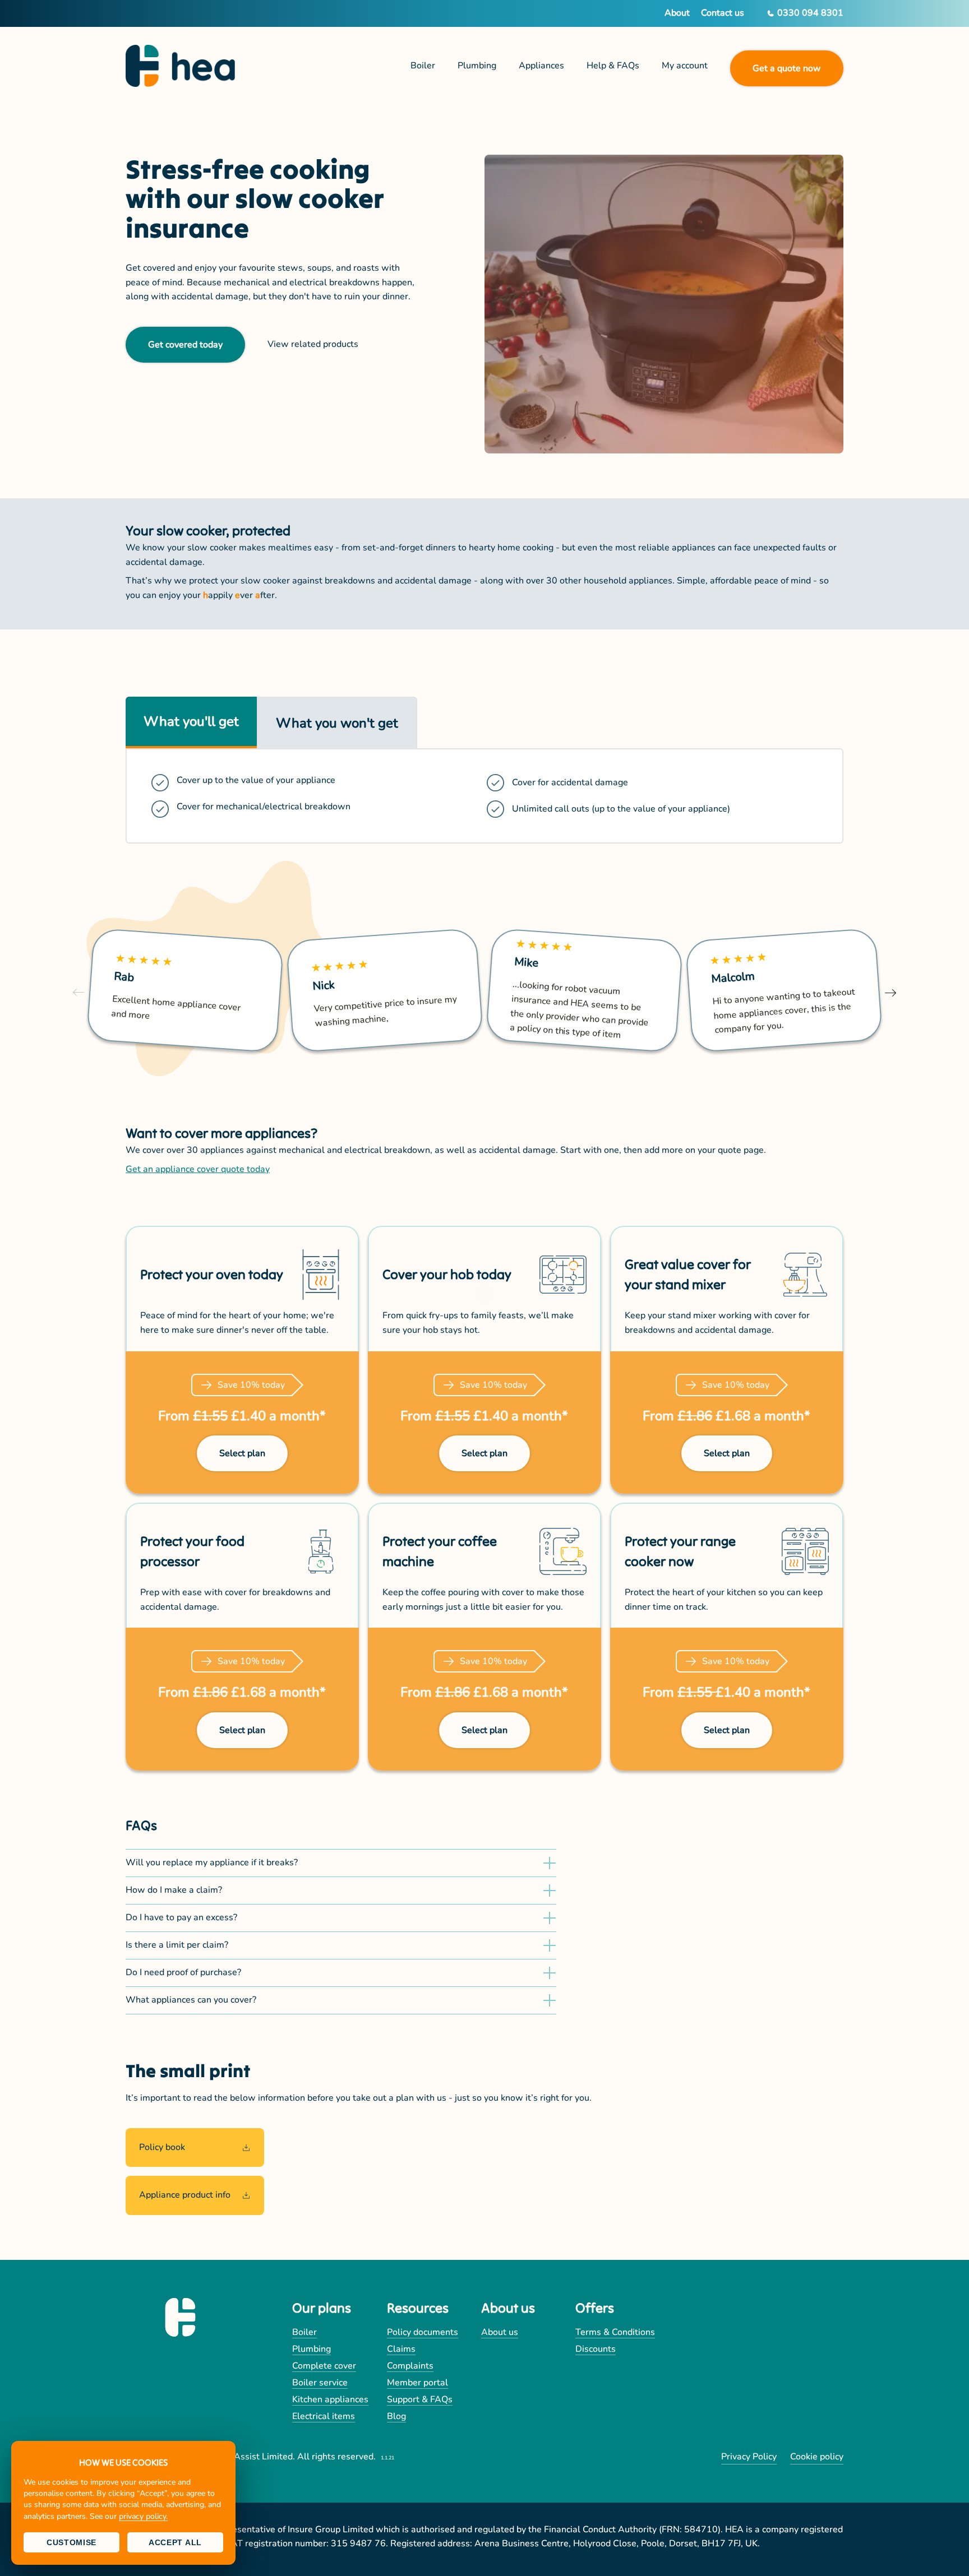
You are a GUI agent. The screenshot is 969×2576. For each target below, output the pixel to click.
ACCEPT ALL (175, 2542)
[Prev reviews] (79, 992)
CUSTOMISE (71, 2542)
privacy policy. (143, 2516)
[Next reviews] (890, 992)
